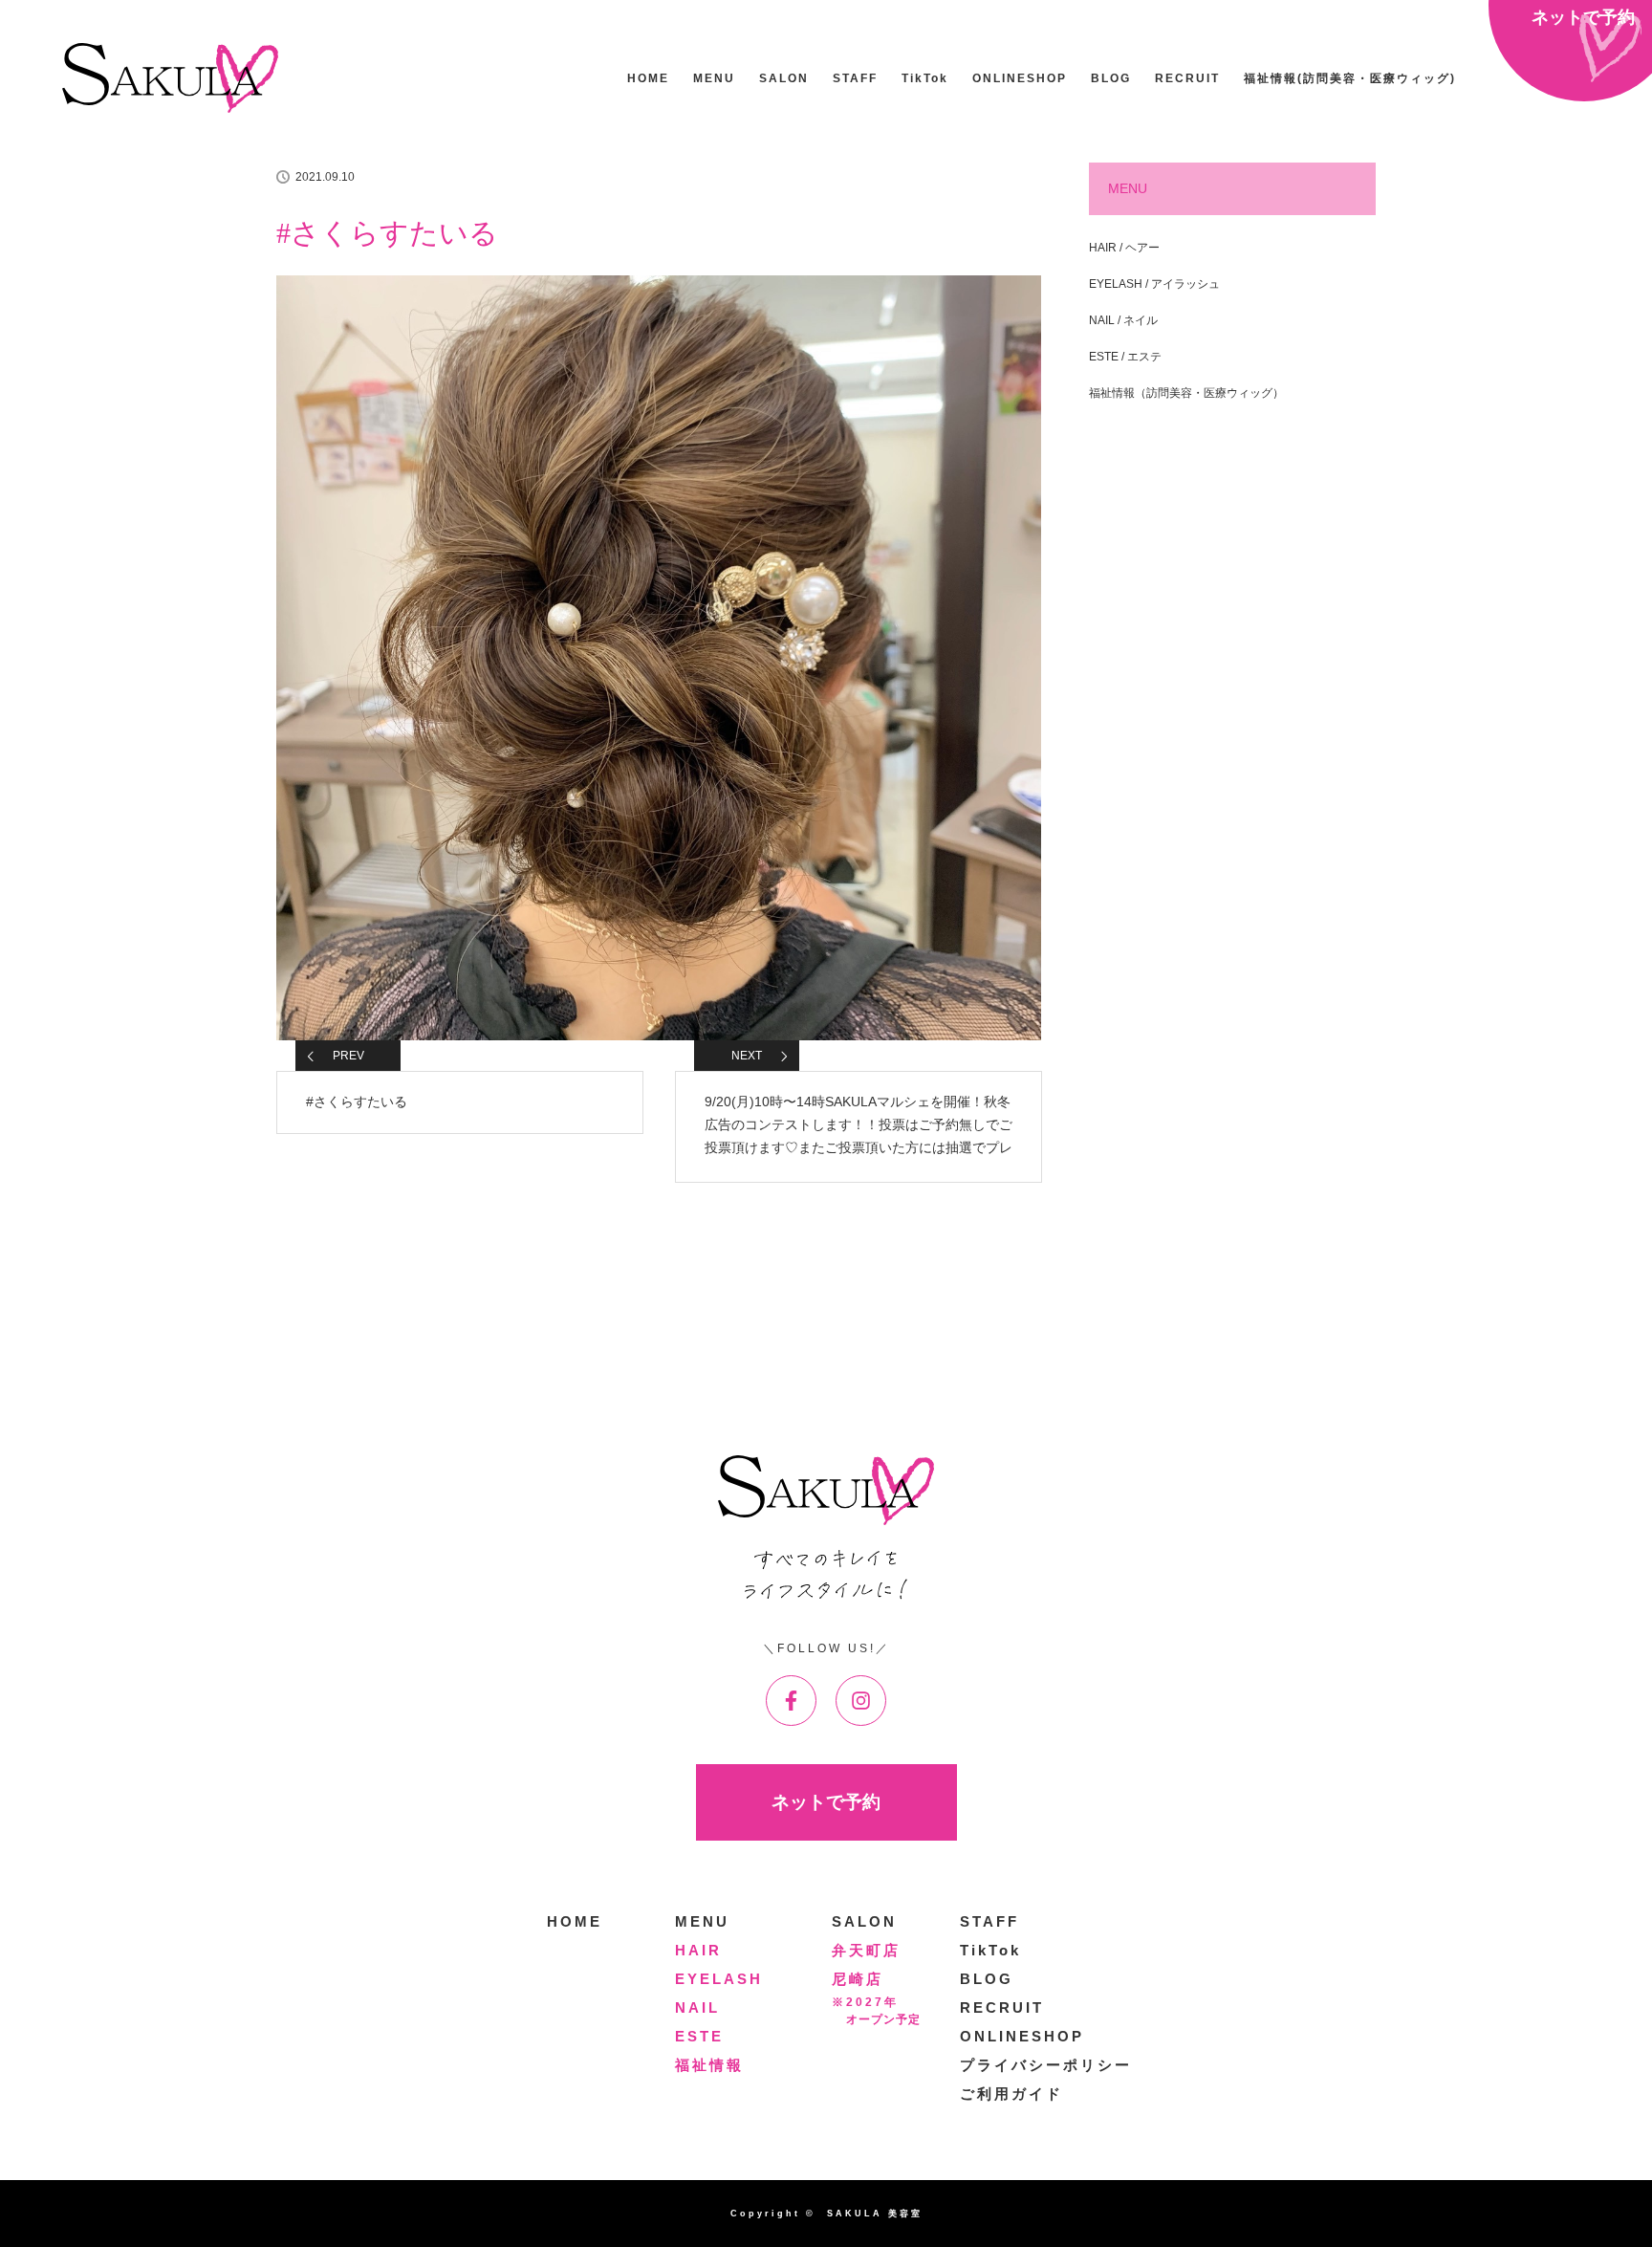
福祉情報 (709, 2065)
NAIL (697, 2007)
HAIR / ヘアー (1124, 248)
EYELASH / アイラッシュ (1154, 284)
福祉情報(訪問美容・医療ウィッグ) (1350, 78)
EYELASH (719, 1979)
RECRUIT (1187, 78)
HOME (648, 78)
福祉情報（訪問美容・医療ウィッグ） (1186, 393)
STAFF (855, 78)
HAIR (698, 1950)
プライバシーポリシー (1046, 2065)
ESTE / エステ (1125, 357)
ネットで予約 (826, 1802)
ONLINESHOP (1020, 78)
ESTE (699, 2036)
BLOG (1111, 78)
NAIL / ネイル (1123, 320)
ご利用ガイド (1011, 2094)
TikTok (925, 78)
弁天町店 (866, 1950)
